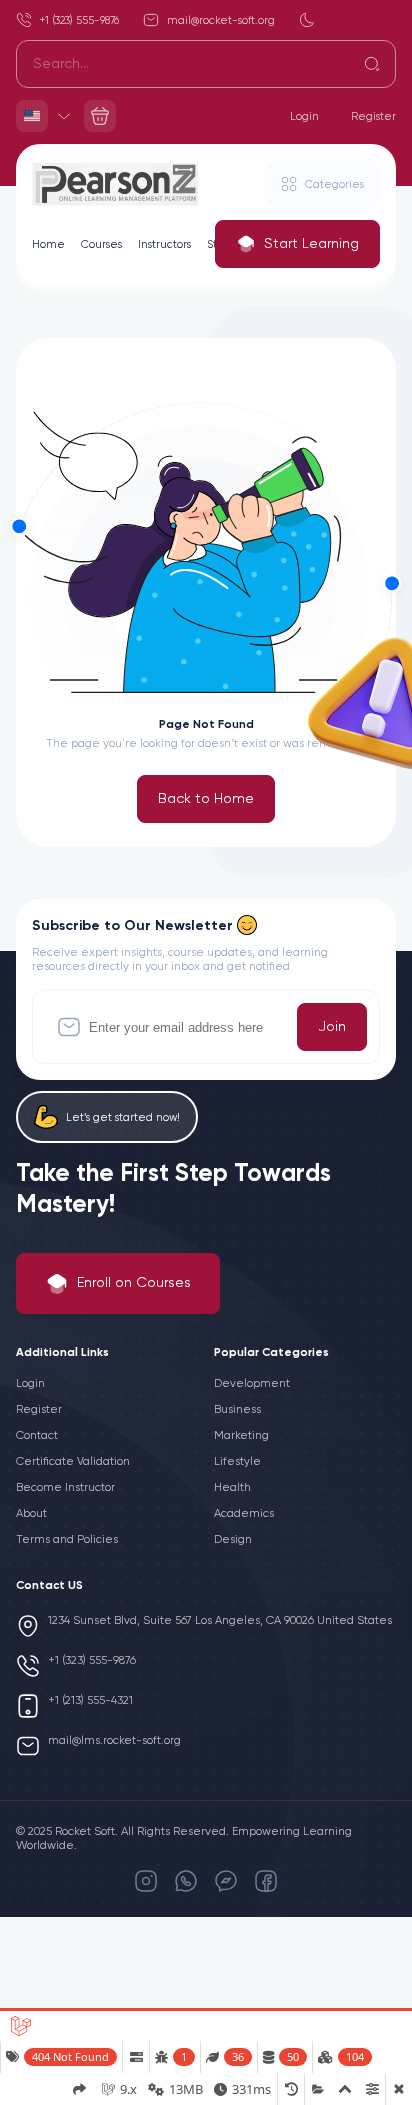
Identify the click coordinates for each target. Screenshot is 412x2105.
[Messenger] (226, 1881)
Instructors (164, 244)
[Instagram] (146, 1881)
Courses (101, 244)
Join (332, 1027)
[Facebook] (266, 1881)
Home (48, 244)
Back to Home (206, 799)
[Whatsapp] (186, 1881)
